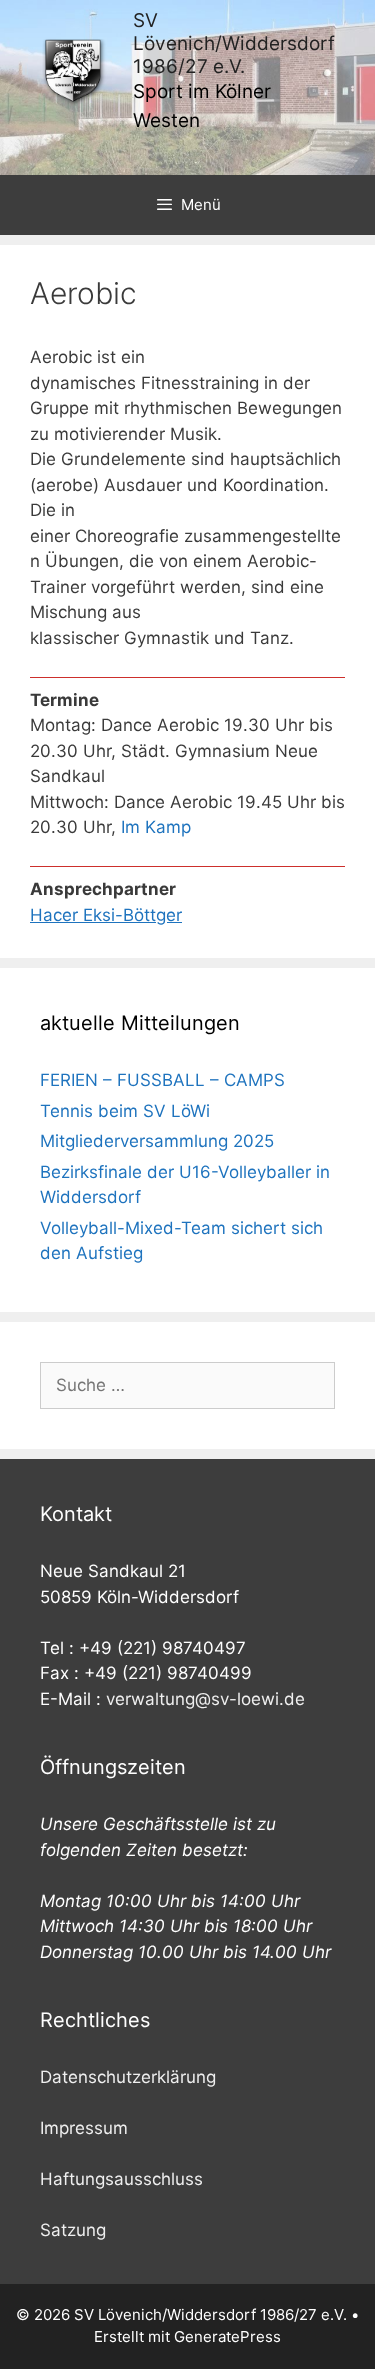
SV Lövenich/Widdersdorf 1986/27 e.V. (234, 43)
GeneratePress (227, 2336)
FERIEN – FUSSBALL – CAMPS (162, 1080)
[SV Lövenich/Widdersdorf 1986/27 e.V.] (74, 71)
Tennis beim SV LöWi (125, 1111)
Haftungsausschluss (121, 2179)
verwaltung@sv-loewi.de (205, 1699)
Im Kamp (156, 827)
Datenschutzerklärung (128, 2077)
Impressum (84, 2128)
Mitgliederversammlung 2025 (157, 1141)
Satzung (73, 2230)
